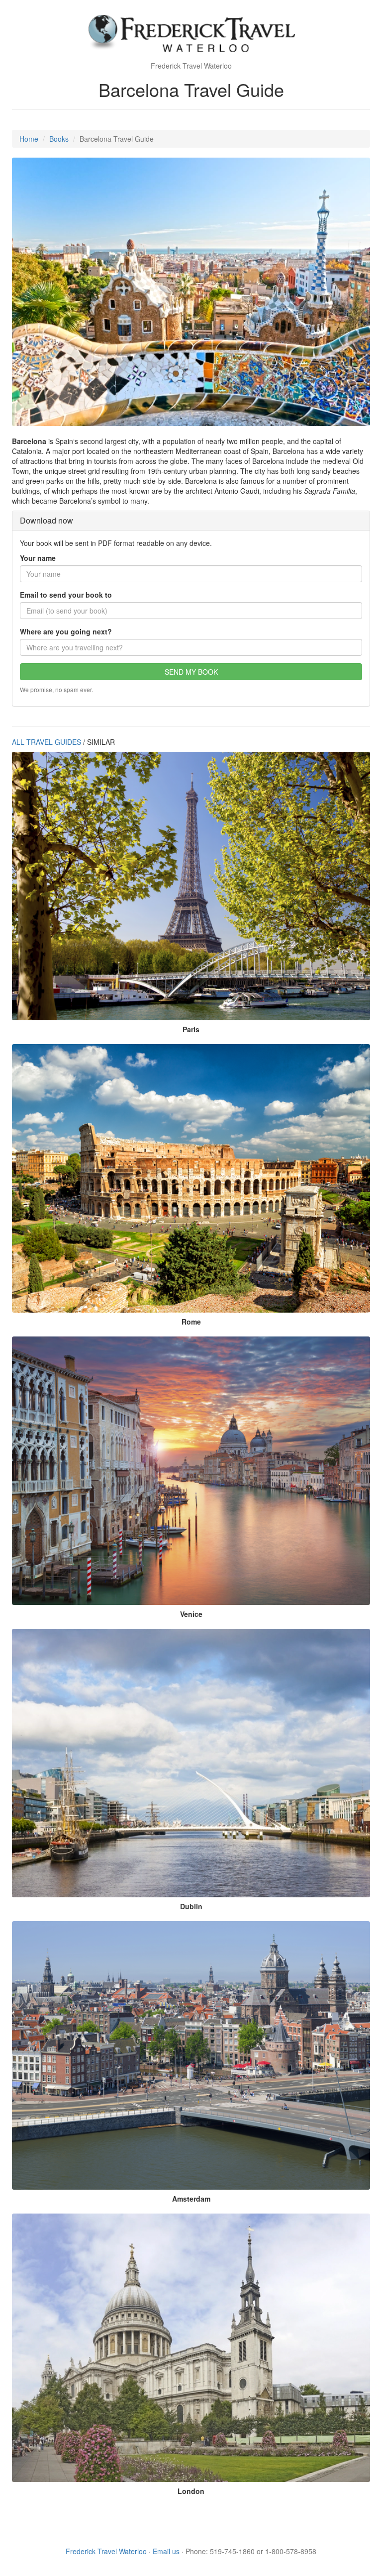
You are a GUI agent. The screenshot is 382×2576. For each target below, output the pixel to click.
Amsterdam (191, 2199)
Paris (191, 1029)
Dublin (191, 1906)
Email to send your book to (66, 595)
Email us (166, 2551)
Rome (191, 1322)
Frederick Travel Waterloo (106, 2551)
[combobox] (191, 647)
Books (59, 139)
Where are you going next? (66, 631)
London (191, 2491)
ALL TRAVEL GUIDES (47, 742)
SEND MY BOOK (191, 672)
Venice (191, 1614)
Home (29, 139)
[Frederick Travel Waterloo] (191, 35)
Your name (38, 558)
